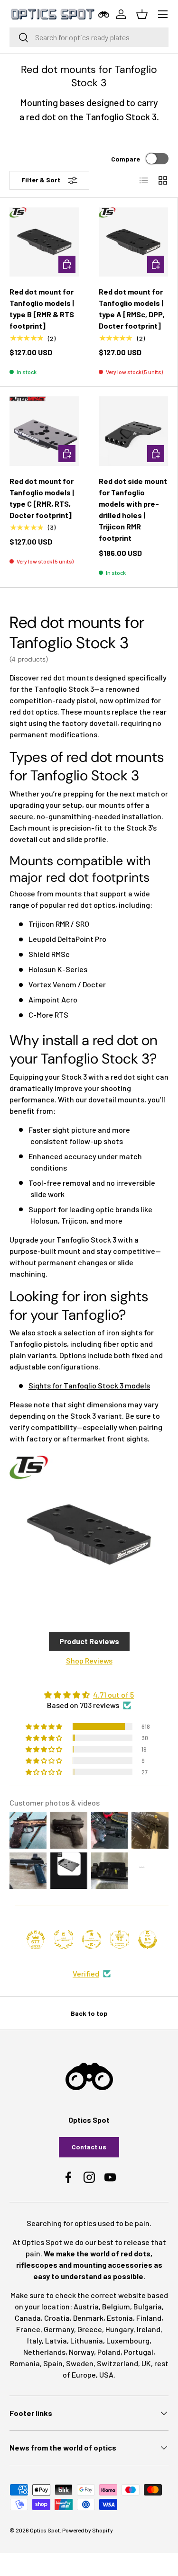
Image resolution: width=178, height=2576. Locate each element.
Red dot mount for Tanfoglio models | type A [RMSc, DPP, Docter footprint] (132, 309)
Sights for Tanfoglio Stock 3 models (89, 1385)
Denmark (88, 2318)
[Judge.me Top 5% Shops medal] (148, 1940)
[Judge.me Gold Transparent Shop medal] (92, 1940)
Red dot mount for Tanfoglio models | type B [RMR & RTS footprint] (42, 309)
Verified (86, 1973)
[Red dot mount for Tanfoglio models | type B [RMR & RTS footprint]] (44, 242)
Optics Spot (45, 2530)
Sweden (80, 2363)
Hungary (119, 2329)
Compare (126, 159)
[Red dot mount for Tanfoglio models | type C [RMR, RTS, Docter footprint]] (44, 431)
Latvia (56, 2340)
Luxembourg (128, 2340)
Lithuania (87, 2340)
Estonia (120, 2318)
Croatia (57, 2318)
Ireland (149, 2329)
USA (106, 2375)
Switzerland (117, 2363)
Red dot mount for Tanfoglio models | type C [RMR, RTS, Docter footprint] (42, 498)
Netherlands (44, 2352)
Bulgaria (148, 2306)
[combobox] (89, 37)
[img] (89, 1695)
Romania (25, 2363)
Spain (53, 2363)
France (28, 2329)
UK (146, 2363)
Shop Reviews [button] (89, 1660)
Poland (109, 2352)
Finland (149, 2318)
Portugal (139, 2352)
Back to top (89, 2013)
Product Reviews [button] (89, 1641)
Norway (81, 2352)
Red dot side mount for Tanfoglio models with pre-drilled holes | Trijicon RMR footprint (133, 509)
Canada (28, 2318)
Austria (86, 2306)
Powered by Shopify (88, 2530)
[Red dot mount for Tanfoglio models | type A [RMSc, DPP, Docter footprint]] (134, 242)
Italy (34, 2340)
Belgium (116, 2306)
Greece (90, 2329)
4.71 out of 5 (113, 1695)
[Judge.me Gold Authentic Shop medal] (64, 1940)
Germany (59, 2329)
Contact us (89, 2147)
